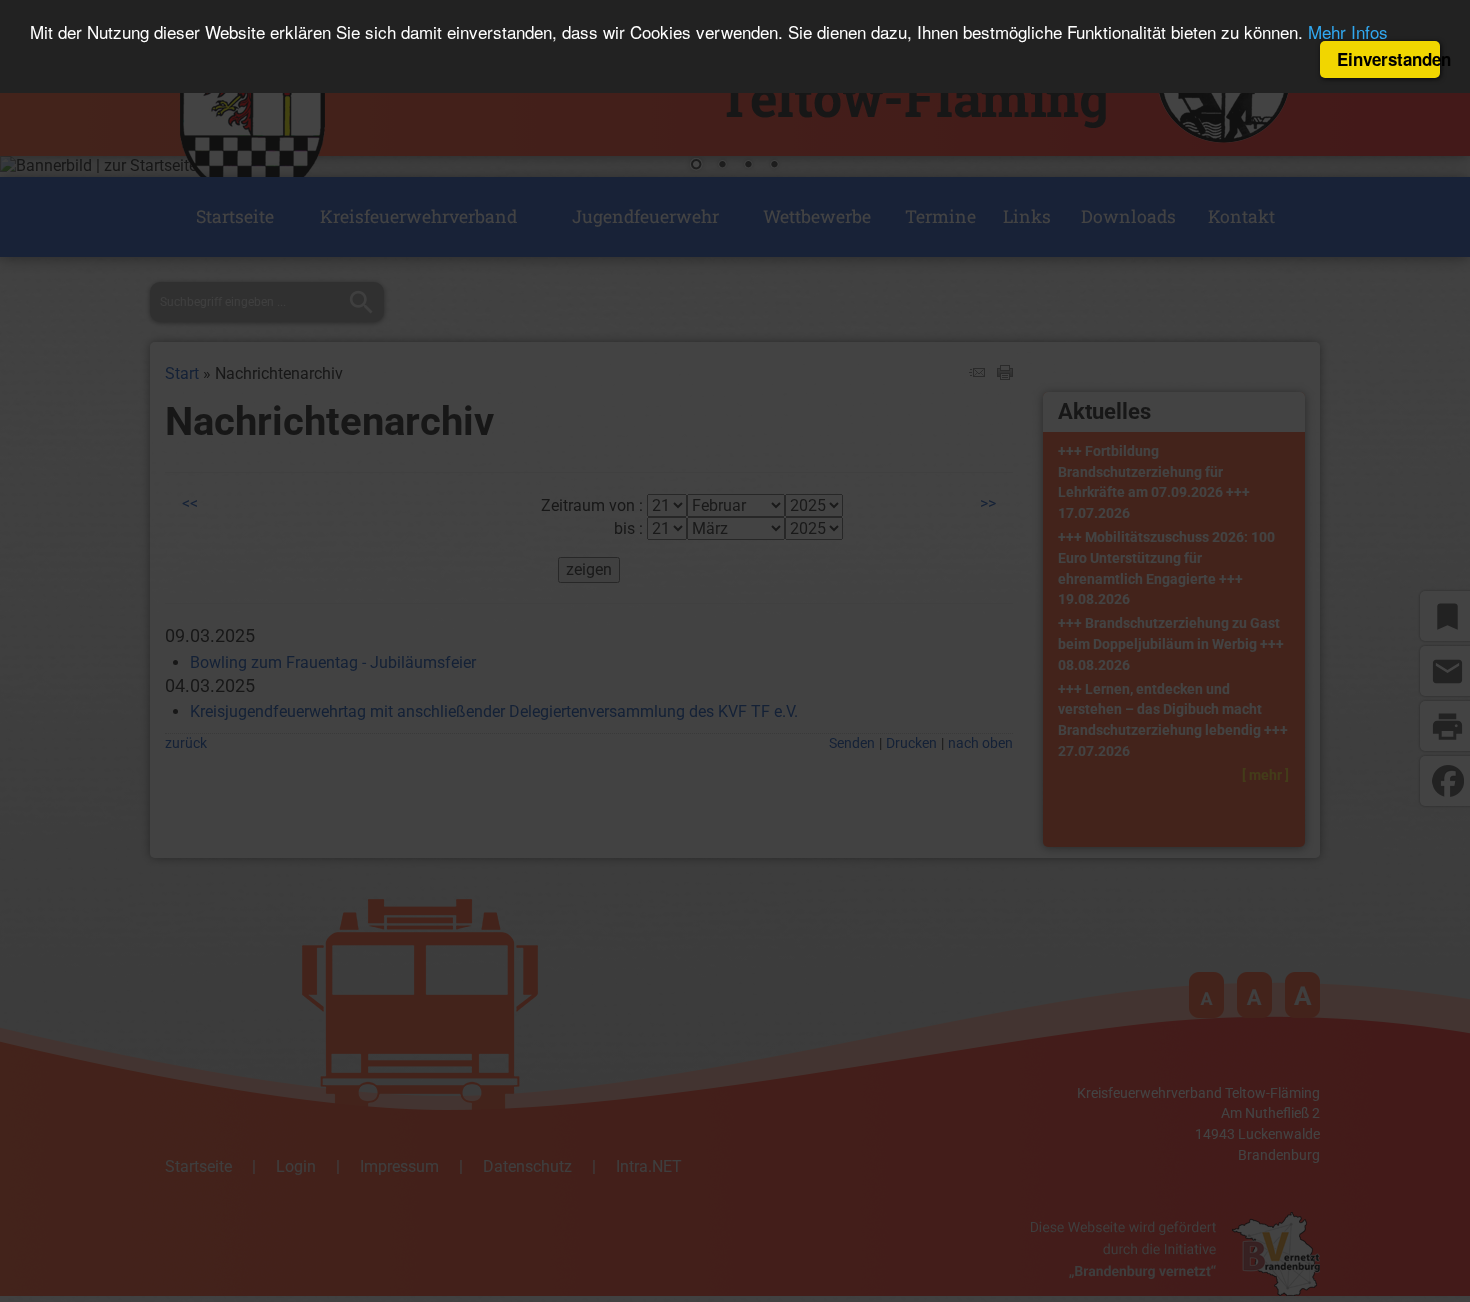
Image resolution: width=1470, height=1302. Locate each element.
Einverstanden (1388, 59)
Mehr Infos (1348, 32)
